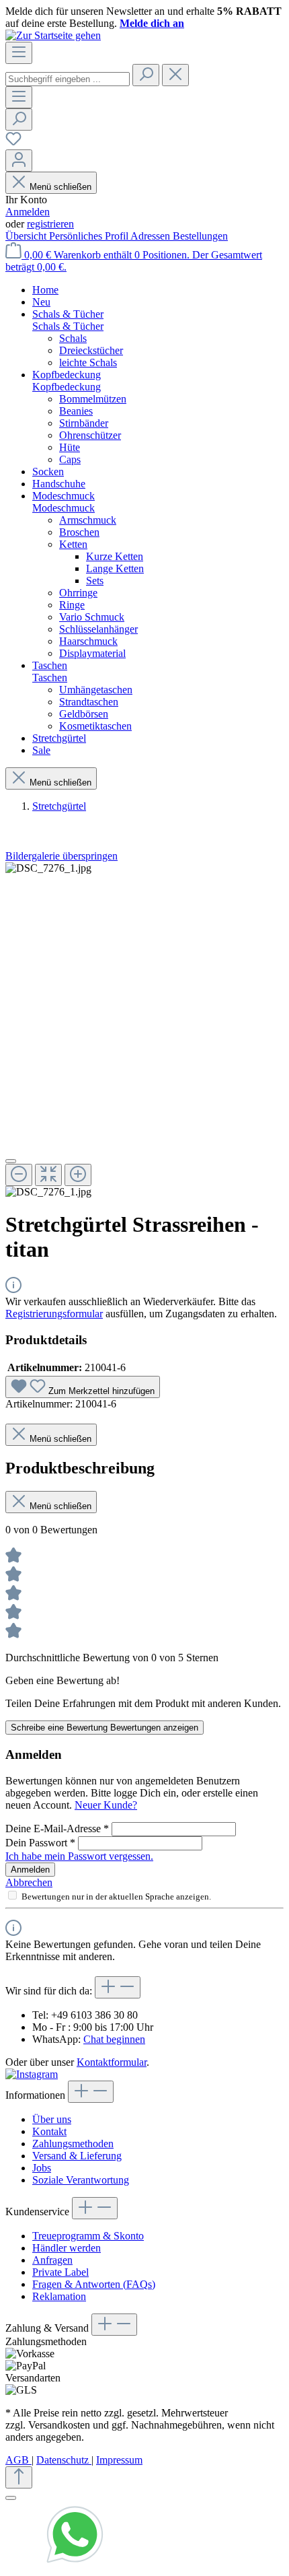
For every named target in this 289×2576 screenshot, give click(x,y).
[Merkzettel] (13, 143)
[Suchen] (146, 75)
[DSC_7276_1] (48, 868)
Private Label (60, 2272)
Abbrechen (29, 1882)
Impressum (119, 2460)
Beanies (76, 411)
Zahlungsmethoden (73, 2144)
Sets (95, 581)
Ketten (73, 544)
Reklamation (59, 2296)
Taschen (50, 677)
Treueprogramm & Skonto (88, 2236)
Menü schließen (60, 187)
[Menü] (19, 53)
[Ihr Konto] (19, 161)
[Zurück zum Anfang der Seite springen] (19, 2477)
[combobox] (68, 79)
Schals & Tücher (68, 326)
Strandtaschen (89, 702)
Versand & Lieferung (77, 2156)
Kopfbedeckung (67, 387)
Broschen (79, 532)
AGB (18, 2460)
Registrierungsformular (54, 1314)
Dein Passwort (40, 1843)
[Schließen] (11, 1161)
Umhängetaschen (96, 690)
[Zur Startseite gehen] (53, 35)
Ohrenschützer (90, 435)
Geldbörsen (84, 714)
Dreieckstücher (91, 350)
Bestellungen (200, 236)
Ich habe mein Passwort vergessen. (79, 1856)
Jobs (42, 2168)
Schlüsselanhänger (98, 629)
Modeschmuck (64, 508)
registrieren (50, 224)
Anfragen (52, 2260)
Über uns (52, 2119)
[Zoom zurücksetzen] (48, 1175)
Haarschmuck (88, 641)
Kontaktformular (112, 2062)
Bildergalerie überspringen (61, 856)
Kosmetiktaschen (95, 726)
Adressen (152, 236)
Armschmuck (88, 520)
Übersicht (27, 236)
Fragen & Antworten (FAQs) (94, 2284)
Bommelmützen (93, 399)
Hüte (70, 447)
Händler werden (67, 2248)
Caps (70, 459)
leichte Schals (88, 362)
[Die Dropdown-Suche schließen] (175, 75)
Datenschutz (64, 2460)
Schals (73, 338)
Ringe (72, 605)
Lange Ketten (115, 568)
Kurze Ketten (115, 556)
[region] (144, 1030)
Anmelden (28, 212)
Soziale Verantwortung (81, 2180)
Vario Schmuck (92, 617)
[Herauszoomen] (19, 1175)
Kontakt (49, 2131)
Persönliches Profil (90, 236)
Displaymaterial (92, 653)
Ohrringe (78, 593)
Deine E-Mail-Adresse (57, 1829)
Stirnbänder (84, 423)
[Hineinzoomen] (78, 1175)
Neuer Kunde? (106, 1805)
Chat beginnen (114, 2039)
